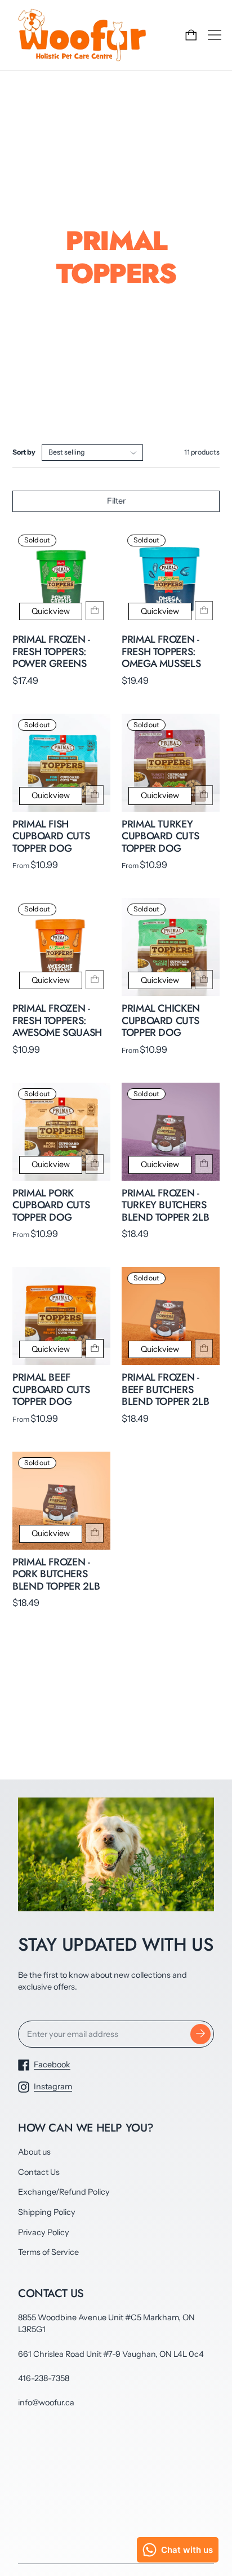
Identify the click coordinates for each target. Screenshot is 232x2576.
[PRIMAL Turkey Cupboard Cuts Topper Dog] (171, 763)
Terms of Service (48, 2252)
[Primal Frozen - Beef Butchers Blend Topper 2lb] (171, 1316)
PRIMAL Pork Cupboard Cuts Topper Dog (51, 1205)
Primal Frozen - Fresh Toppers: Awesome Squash (57, 1020)
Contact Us (39, 2172)
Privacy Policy (44, 2232)
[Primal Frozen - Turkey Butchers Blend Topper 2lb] (171, 1132)
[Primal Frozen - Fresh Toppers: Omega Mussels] (171, 578)
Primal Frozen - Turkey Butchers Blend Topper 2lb (165, 1205)
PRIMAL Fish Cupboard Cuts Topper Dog (51, 836)
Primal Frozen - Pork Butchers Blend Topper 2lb (56, 1574)
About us (34, 2152)
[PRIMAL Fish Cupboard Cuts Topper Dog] (61, 763)
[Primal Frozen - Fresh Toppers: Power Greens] (61, 578)
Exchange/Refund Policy (64, 2192)
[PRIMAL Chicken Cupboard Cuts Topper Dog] (171, 947)
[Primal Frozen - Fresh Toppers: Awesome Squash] (61, 947)
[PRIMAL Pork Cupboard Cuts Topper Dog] (61, 1132)
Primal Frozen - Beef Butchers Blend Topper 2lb (165, 1389)
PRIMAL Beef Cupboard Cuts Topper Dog (51, 1389)
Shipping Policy (47, 2212)
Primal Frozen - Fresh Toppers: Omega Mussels (161, 651)
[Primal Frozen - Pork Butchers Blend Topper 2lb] (61, 1501)
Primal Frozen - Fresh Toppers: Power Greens (51, 651)
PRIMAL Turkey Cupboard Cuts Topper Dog (160, 836)
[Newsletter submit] (200, 2034)
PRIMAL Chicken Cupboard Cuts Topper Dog (161, 1020)
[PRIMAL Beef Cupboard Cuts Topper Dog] (61, 1316)
